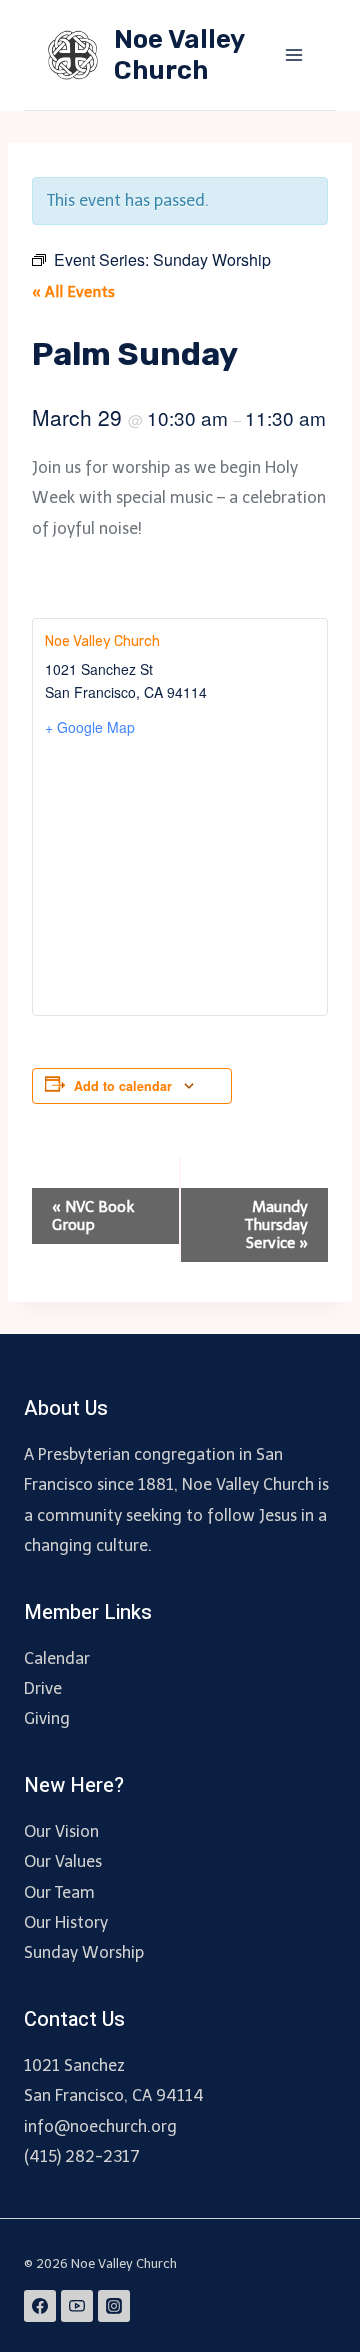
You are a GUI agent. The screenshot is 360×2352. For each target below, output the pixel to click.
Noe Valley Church (102, 641)
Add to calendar (123, 1086)
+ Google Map (90, 727)
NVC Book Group (93, 1216)
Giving (47, 1718)
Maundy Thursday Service (276, 1225)
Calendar (57, 1658)
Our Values (63, 1861)
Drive (43, 1688)
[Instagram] (114, 2306)
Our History (66, 1922)
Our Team (59, 1892)
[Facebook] (40, 2306)
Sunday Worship (84, 1952)
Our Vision (61, 1831)
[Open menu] (293, 54)
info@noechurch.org (100, 2126)
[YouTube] (77, 2306)
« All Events (73, 292)
